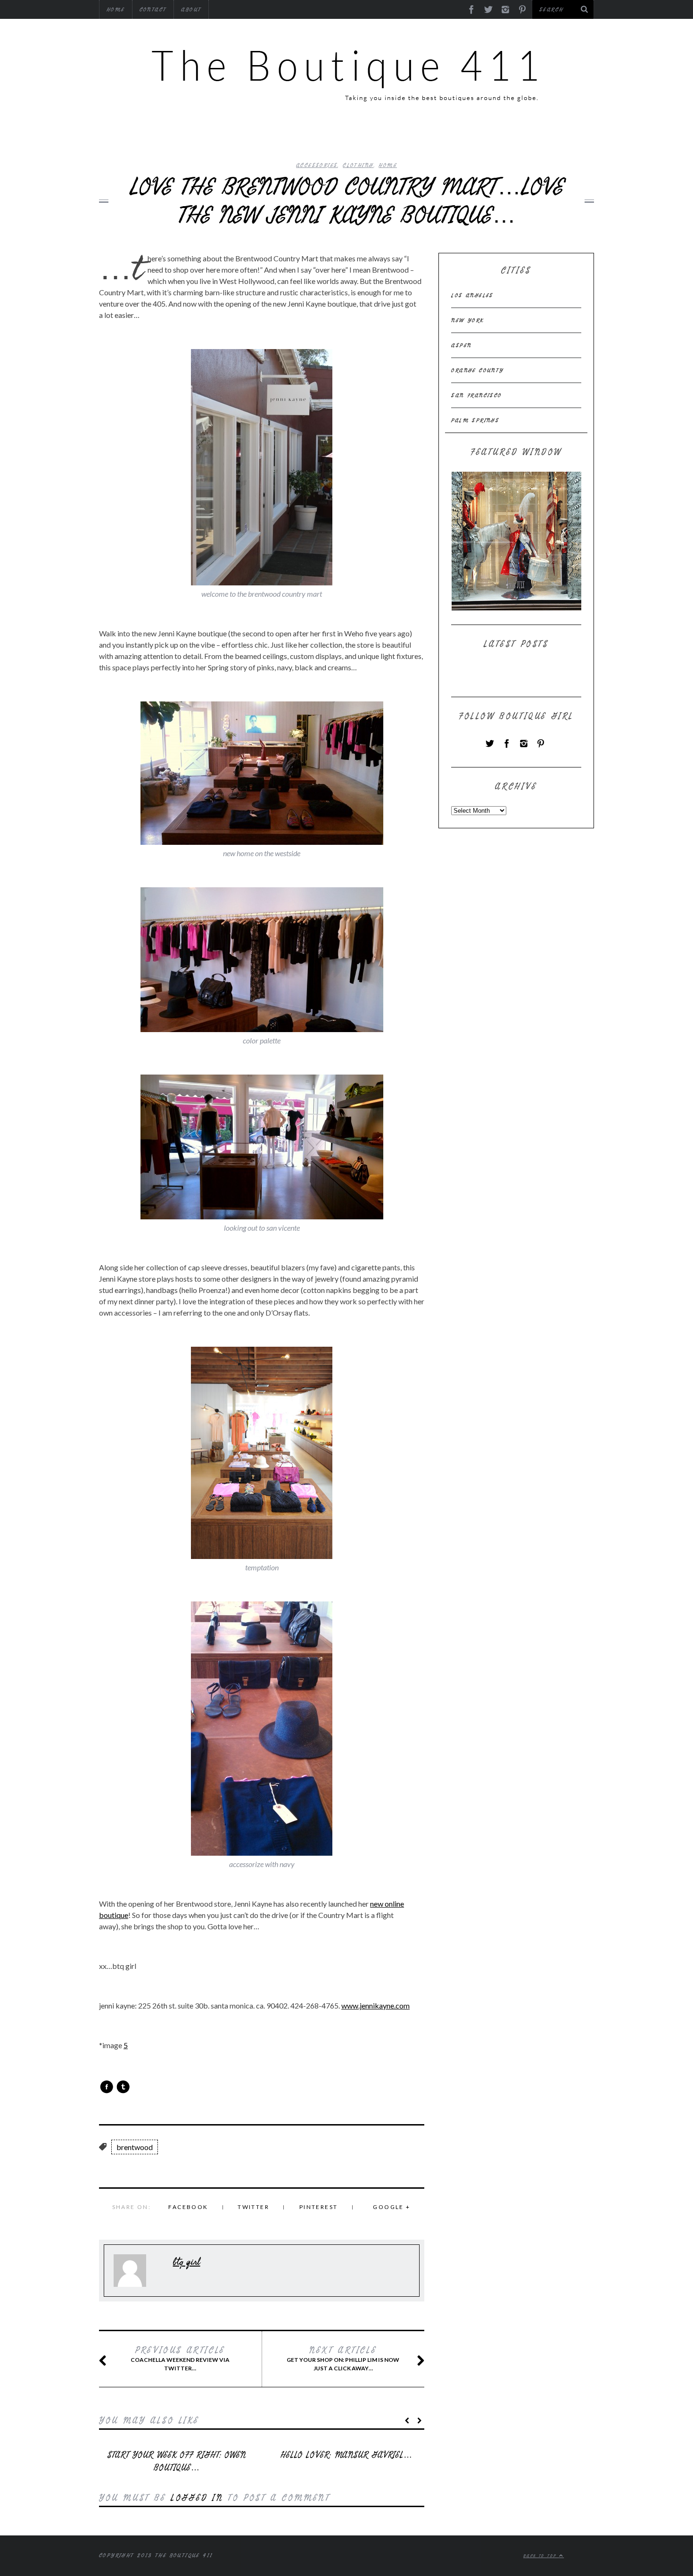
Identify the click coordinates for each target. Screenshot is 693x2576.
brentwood (135, 2147)
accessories (317, 165)
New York (467, 320)
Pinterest (319, 2207)
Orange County (477, 370)
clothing (358, 165)
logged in (197, 2498)
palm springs (475, 420)
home (388, 165)
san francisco (476, 395)
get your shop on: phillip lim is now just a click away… (343, 2359)
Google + (392, 2207)
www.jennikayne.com (375, 2005)
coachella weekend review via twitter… (180, 2359)
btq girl (187, 2262)
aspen (461, 345)
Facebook (188, 2207)
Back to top (541, 2556)
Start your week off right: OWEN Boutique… (177, 2461)
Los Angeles (472, 295)
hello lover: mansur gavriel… (346, 2455)
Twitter (253, 2207)
